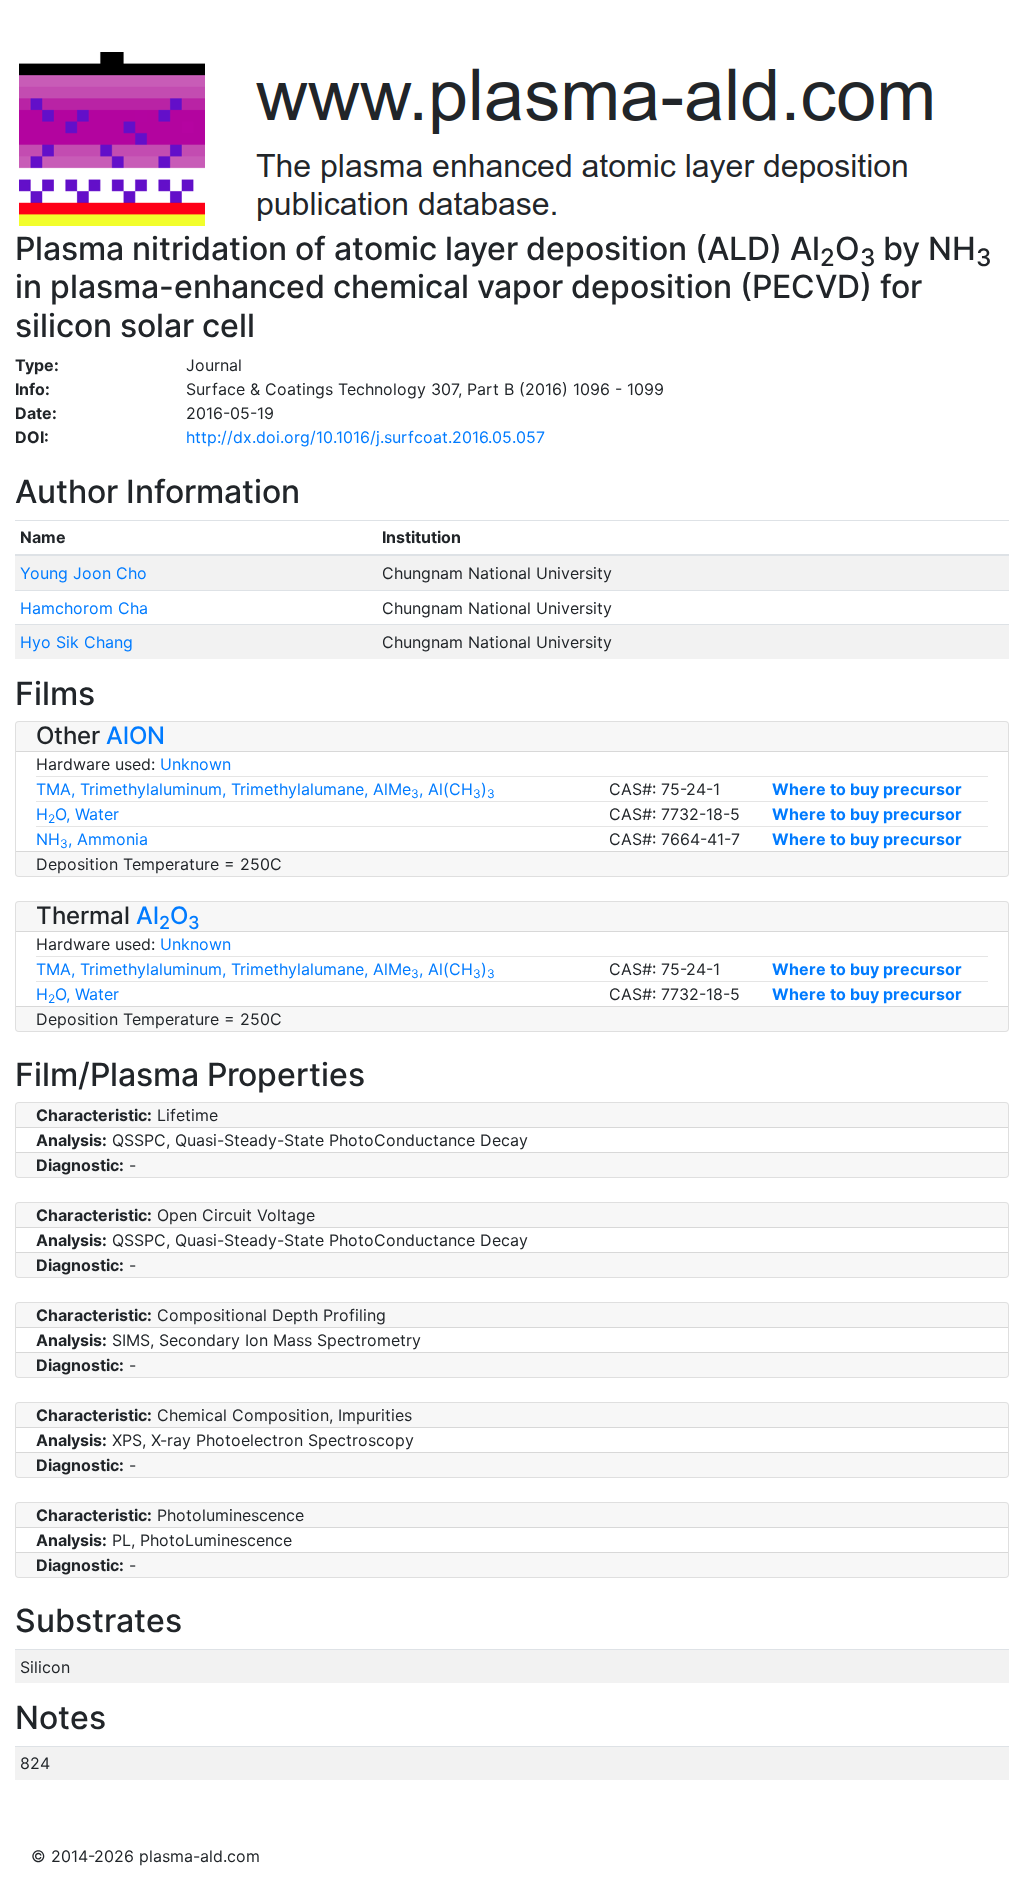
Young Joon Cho (83, 573)
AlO (168, 915)
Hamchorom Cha (84, 608)
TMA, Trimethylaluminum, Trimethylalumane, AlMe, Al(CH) (265, 789)
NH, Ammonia (92, 839)
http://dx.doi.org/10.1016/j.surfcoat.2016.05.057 (365, 437)
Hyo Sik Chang (76, 642)
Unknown (195, 764)
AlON (135, 735)
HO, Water (77, 814)
